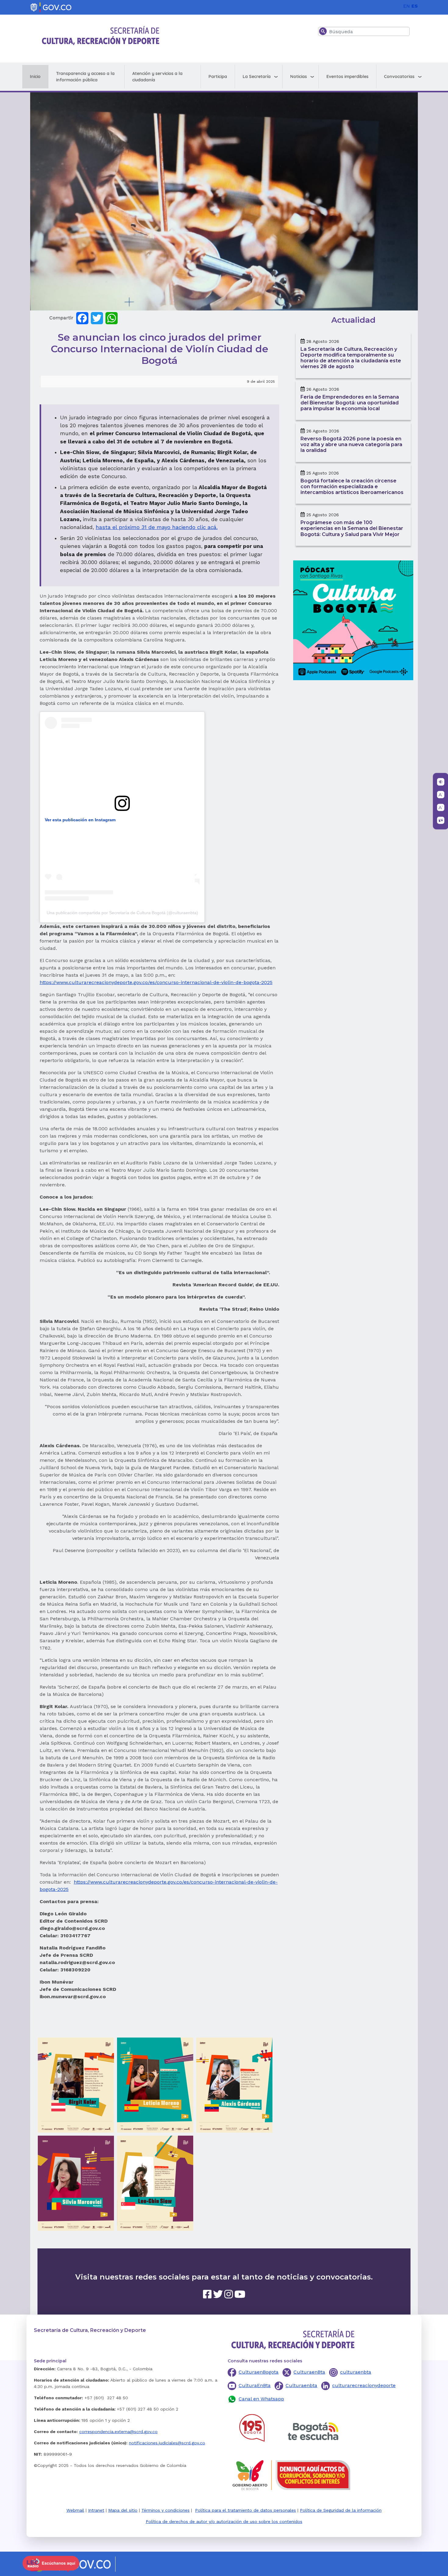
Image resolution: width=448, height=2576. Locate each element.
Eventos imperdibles (347, 76)
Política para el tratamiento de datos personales (245, 2510)
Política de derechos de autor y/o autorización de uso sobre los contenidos (224, 2521)
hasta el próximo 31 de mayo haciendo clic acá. (157, 527)
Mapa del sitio (123, 2510)
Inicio (35, 76)
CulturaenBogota (259, 2372)
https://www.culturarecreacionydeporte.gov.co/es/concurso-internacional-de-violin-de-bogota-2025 (156, 982)
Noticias (299, 76)
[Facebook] (82, 318)
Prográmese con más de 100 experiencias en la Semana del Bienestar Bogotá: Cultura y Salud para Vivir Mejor (352, 528)
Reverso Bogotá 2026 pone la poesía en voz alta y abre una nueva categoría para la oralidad (351, 444)
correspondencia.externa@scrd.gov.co (118, 2432)
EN (407, 6)
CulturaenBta (309, 2372)
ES (415, 6)
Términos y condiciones (165, 2510)
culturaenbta (356, 2372)
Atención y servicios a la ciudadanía (157, 77)
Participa (218, 76)
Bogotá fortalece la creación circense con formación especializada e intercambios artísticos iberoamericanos (352, 487)
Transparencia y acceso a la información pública (85, 77)
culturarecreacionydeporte (364, 2385)
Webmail (75, 2510)
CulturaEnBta (255, 2385)
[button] (76, 2085)
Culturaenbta (301, 2385)
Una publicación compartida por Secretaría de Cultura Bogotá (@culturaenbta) (122, 913)
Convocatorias (399, 76)
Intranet (96, 2510)
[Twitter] (97, 318)
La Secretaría (257, 76)
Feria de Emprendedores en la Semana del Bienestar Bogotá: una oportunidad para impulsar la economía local (350, 403)
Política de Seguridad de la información (341, 2510)
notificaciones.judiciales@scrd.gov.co (167, 2443)
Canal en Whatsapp (261, 2399)
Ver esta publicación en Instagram (80, 820)
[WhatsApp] (112, 318)
